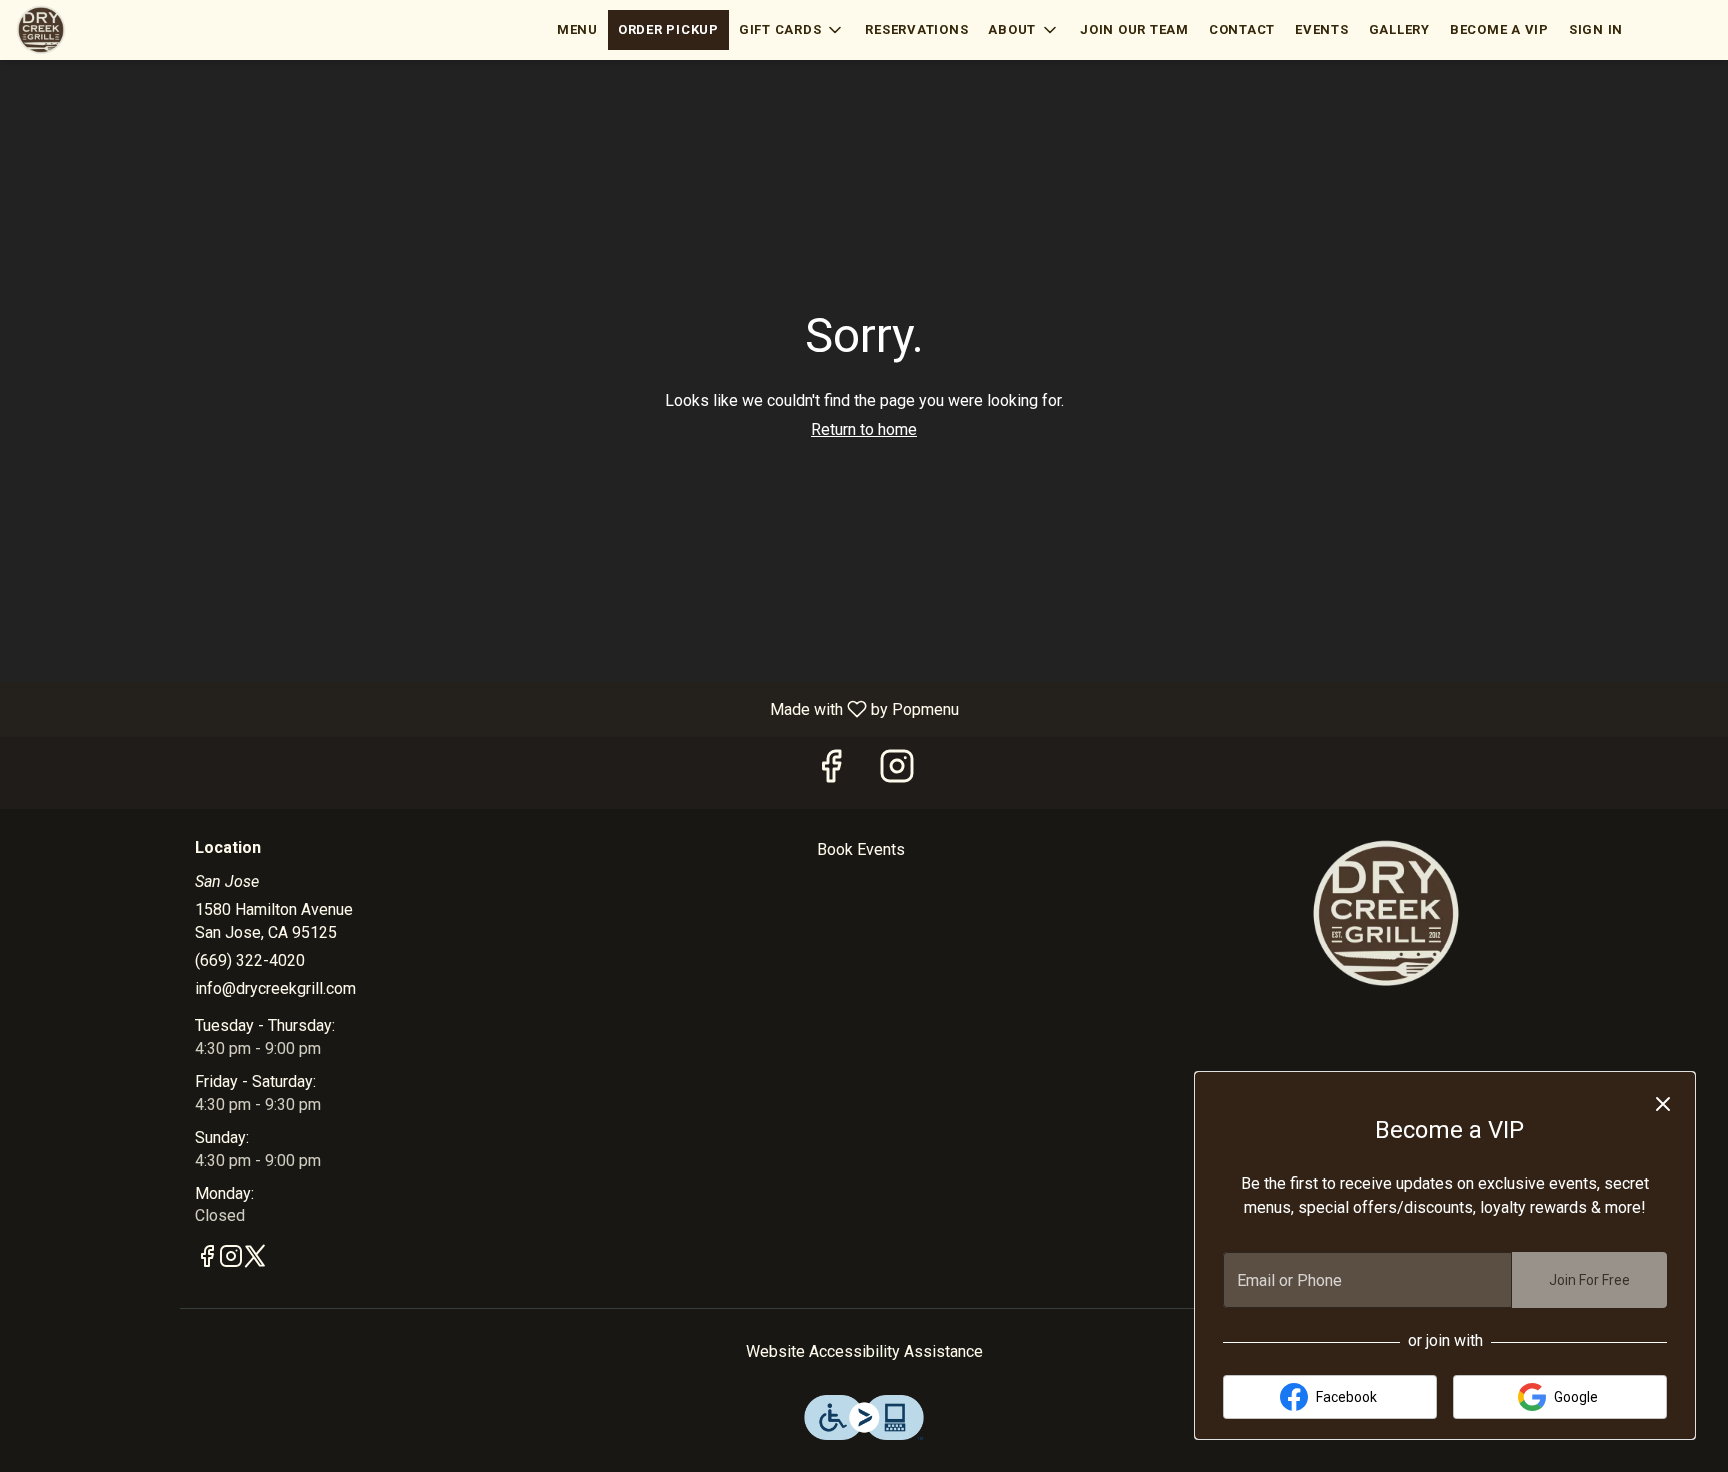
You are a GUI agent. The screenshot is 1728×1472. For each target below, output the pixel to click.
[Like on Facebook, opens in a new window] (831, 772)
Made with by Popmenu (487, 708)
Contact (1242, 29)
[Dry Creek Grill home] (106, 30)
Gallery (1399, 29)
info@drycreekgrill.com (275, 988)
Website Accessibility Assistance (864, 1351)
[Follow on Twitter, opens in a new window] (255, 1260)
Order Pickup (668, 29)
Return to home (864, 429)
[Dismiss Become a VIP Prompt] (1663, 1104)
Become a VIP (1499, 29)
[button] (792, 30)
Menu (577, 29)
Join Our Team (1134, 29)
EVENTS (1322, 29)
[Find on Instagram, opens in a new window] (897, 772)
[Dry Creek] (1386, 912)
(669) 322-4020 (250, 960)
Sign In (1596, 29)
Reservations (916, 29)
